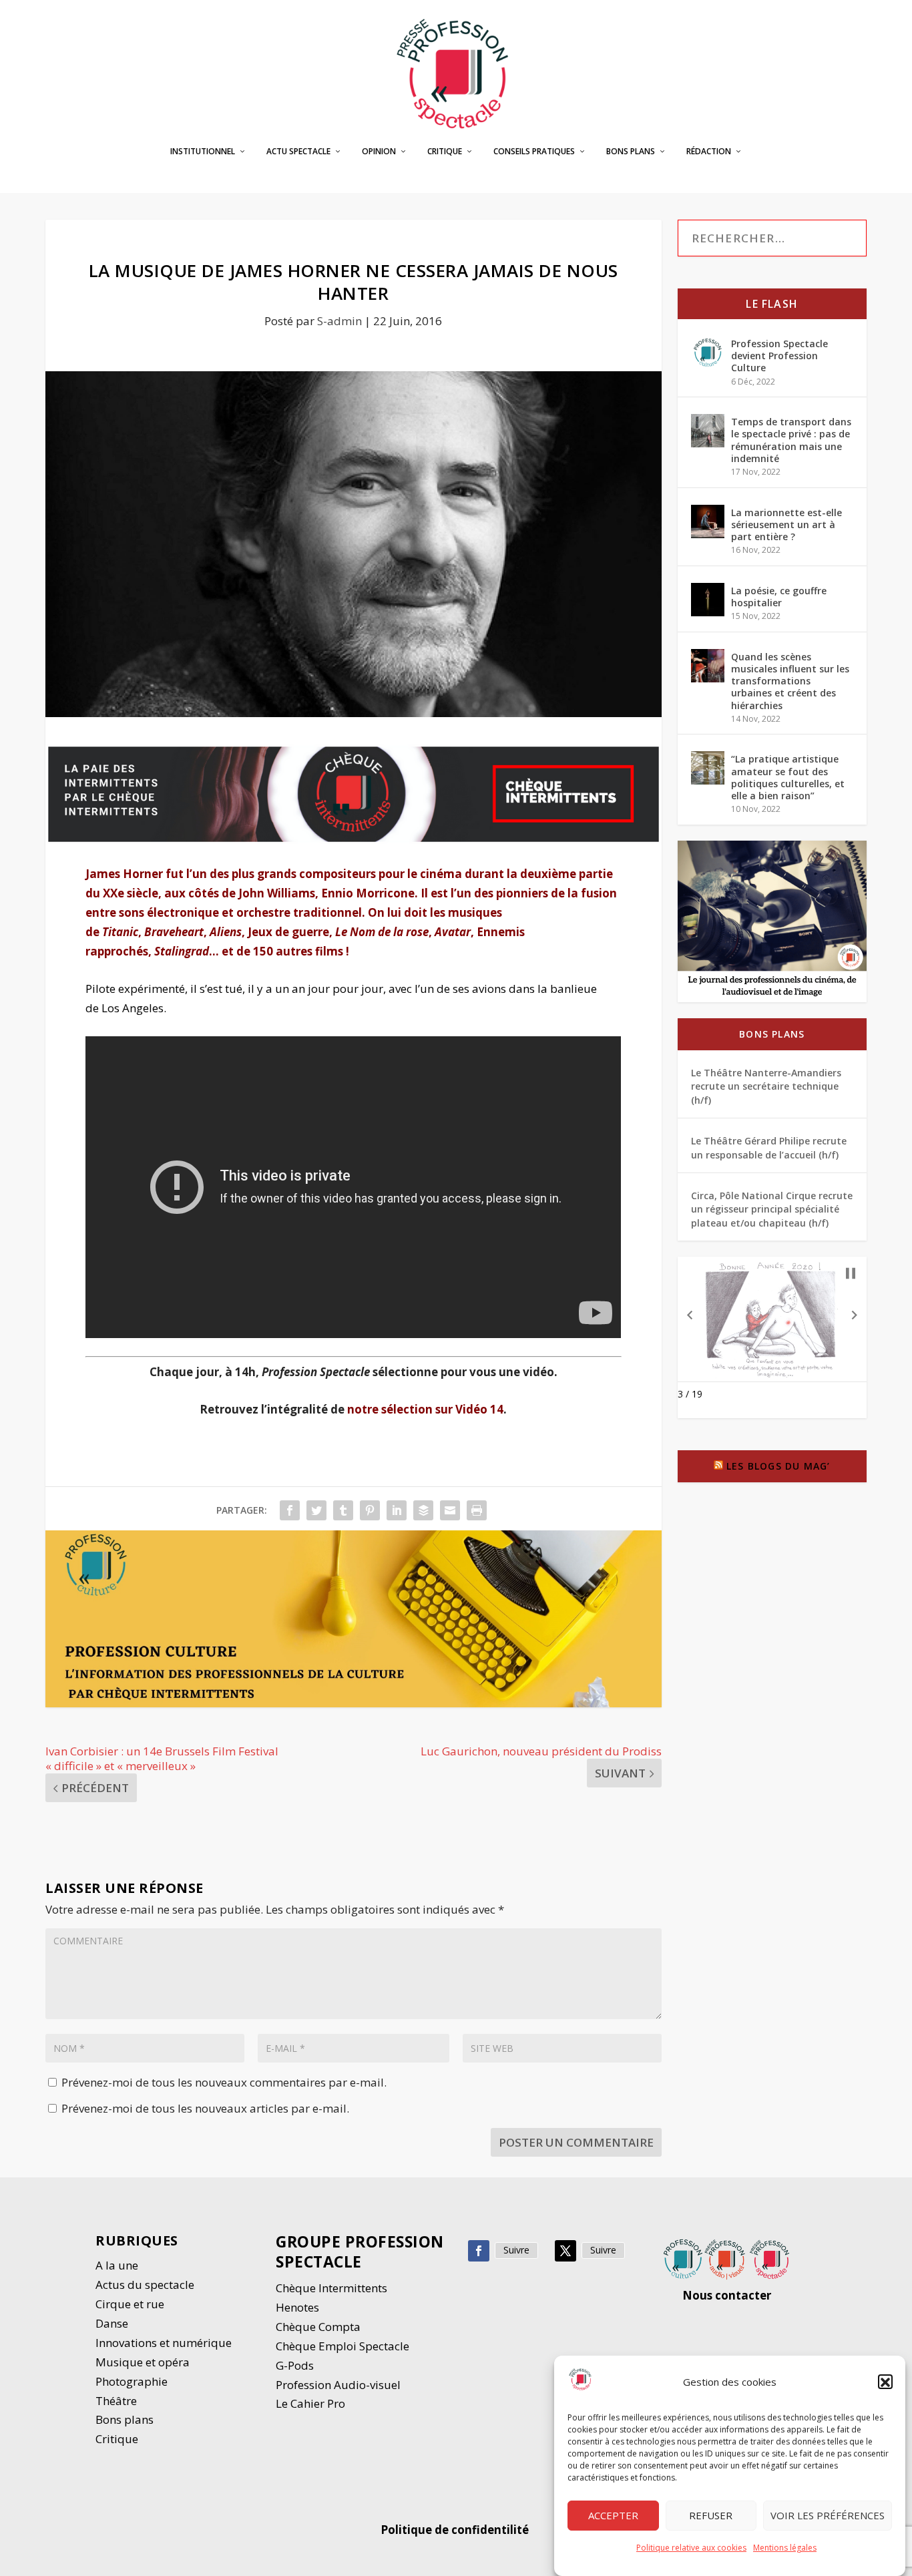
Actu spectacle (298, 152)
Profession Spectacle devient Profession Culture (779, 356)
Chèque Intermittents (331, 2288)
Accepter (613, 2516)
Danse (113, 2323)
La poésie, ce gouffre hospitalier (779, 597)
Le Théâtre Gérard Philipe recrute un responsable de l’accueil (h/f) (769, 1147)
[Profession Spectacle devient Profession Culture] (708, 353)
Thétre (118, 2401)
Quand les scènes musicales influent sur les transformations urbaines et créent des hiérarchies (790, 681)
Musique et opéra (143, 2362)
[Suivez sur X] (565, 2251)
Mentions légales (785, 2548)
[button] (885, 2382)
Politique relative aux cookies (691, 2548)
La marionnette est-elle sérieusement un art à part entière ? (786, 524)
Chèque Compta (318, 2327)
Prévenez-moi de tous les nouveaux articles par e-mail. (205, 2108)
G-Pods (295, 2365)
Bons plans (631, 152)
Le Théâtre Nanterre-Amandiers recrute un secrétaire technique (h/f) (766, 1086)
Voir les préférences (828, 2516)
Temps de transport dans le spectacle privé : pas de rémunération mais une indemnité (791, 440)
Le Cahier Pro (310, 2403)
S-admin (339, 321)
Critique (445, 152)
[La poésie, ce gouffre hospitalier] (708, 600)
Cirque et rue (130, 2304)
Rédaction (709, 152)
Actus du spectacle (145, 2285)
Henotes (297, 2307)
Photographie (132, 2381)
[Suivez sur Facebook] (479, 2251)
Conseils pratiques (534, 152)
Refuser (711, 2516)
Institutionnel (203, 152)
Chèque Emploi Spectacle (343, 2346)
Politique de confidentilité (456, 2530)
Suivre (516, 2250)
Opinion (379, 152)
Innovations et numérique (164, 2343)
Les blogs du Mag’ (778, 1466)
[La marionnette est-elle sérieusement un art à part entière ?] (708, 521)
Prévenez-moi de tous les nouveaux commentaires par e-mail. (224, 2082)
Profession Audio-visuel (338, 2385)
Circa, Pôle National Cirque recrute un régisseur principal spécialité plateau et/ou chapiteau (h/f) (772, 1209)
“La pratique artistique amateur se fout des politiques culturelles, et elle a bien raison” (788, 777)
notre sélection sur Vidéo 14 (425, 1409)
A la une (118, 2265)
